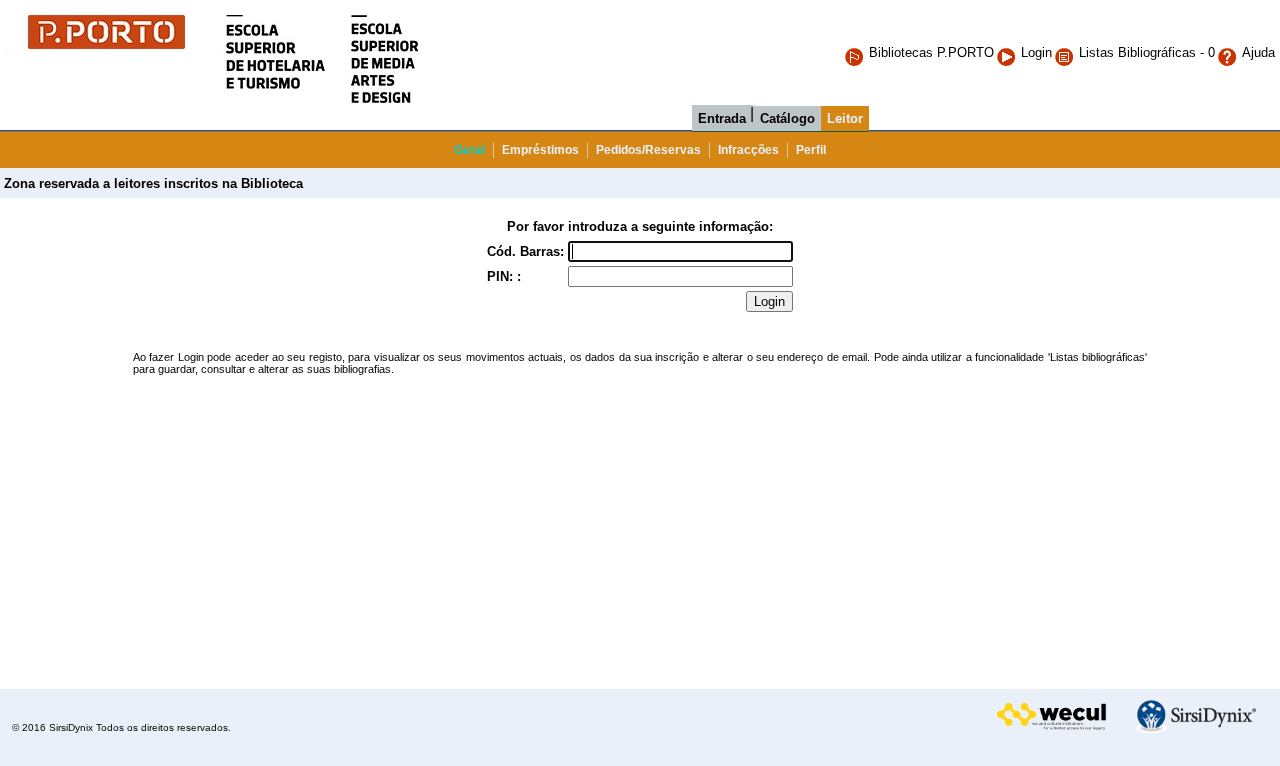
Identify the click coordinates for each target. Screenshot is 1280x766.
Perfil (811, 150)
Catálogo (787, 118)
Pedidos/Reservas (648, 150)
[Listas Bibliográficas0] (1066, 52)
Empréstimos (540, 150)
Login (1036, 52)
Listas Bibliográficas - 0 (1147, 52)
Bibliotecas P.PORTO (931, 52)
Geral (469, 150)
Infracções (748, 150)
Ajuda (1258, 52)
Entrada (722, 118)
